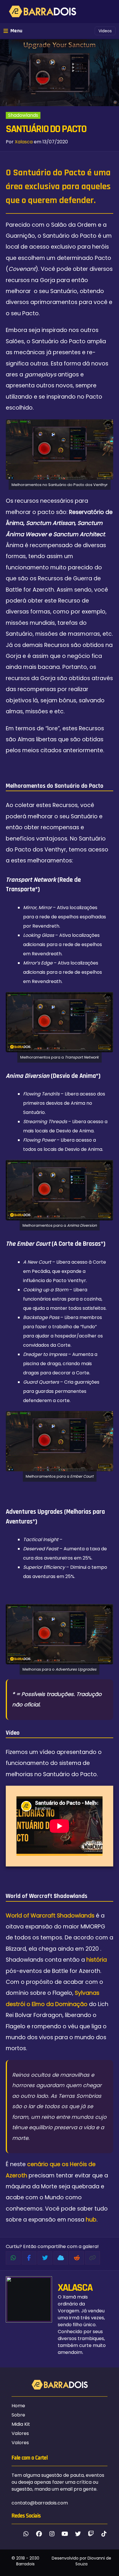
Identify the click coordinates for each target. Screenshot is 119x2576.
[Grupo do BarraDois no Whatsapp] (26, 2534)
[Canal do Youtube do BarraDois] (65, 2534)
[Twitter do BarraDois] (78, 2534)
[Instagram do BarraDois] (52, 2534)
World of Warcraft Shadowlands (50, 1916)
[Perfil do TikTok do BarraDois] (104, 2534)
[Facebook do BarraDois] (39, 2534)
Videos (105, 31)
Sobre (18, 2415)
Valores (20, 2433)
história (97, 1960)
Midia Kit (21, 2424)
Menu (16, 31)
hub (91, 2220)
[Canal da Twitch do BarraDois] (91, 2534)
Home (18, 2406)
